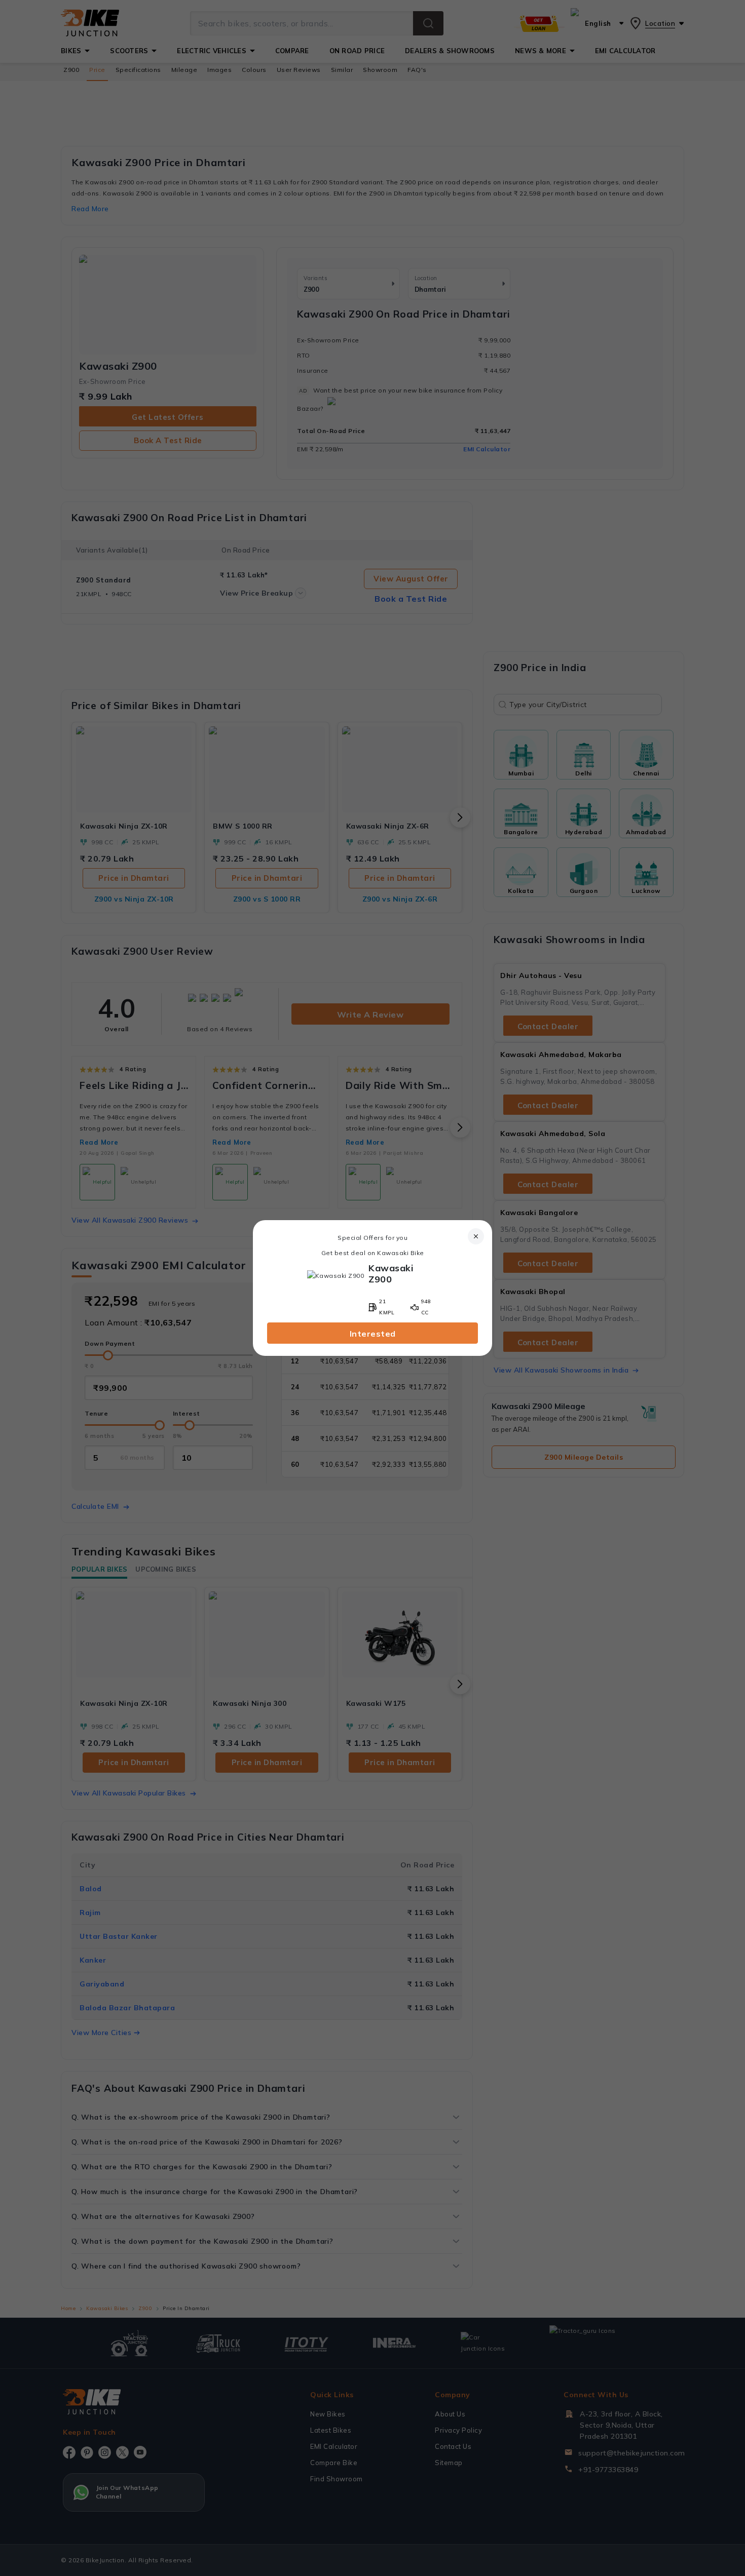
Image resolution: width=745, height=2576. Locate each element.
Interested (373, 1334)
